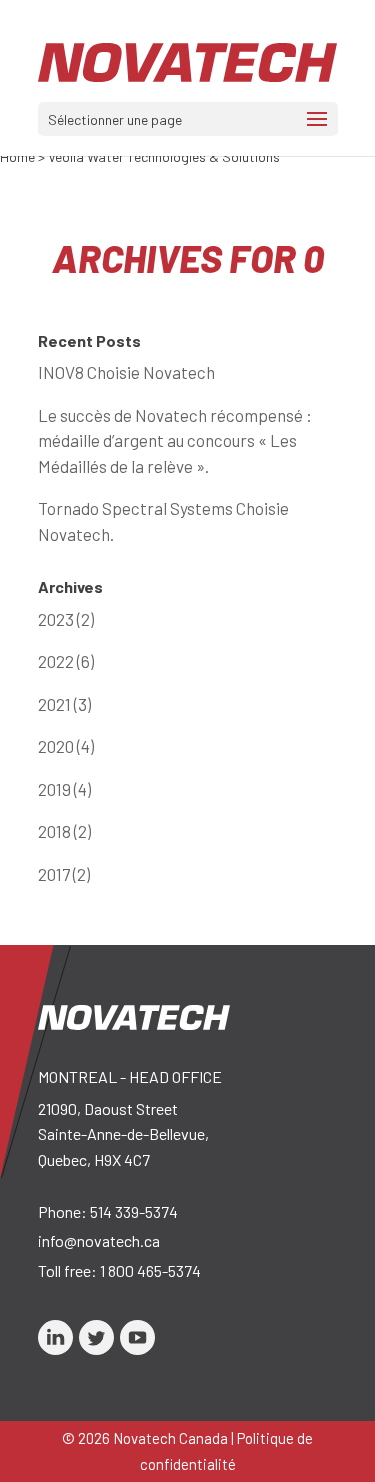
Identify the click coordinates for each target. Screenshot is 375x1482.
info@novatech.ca (99, 1240)
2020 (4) (66, 746)
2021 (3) (64, 704)
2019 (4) (64, 789)
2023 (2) (66, 619)
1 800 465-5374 (150, 1270)
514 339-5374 (134, 1211)
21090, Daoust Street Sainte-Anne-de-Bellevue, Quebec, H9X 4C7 (123, 1134)
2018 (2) (64, 831)
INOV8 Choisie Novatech (126, 372)
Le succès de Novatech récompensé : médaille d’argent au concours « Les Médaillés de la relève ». (175, 440)
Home (17, 156)
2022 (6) (66, 661)
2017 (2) (64, 874)
